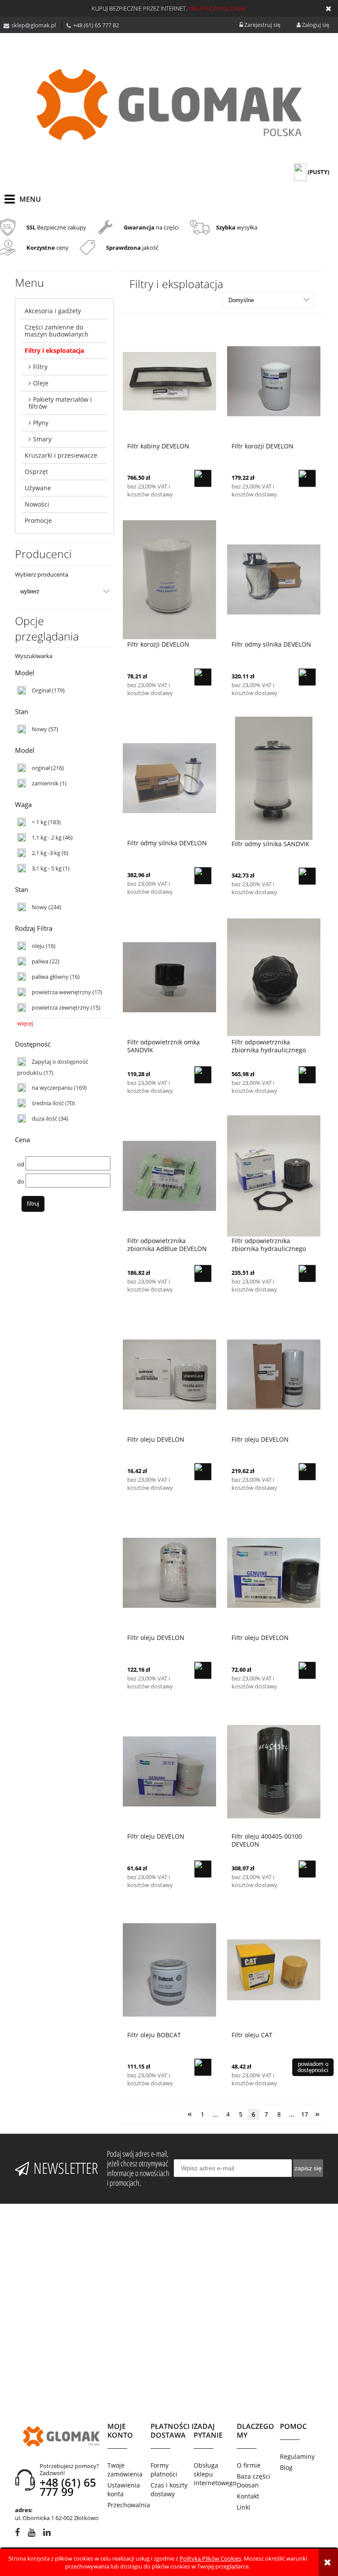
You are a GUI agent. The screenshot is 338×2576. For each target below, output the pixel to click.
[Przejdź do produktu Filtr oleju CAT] (274, 1969)
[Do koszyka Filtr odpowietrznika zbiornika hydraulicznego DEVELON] (307, 1273)
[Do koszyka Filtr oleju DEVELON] (203, 1472)
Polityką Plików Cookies (210, 2558)
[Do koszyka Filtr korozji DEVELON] (307, 478)
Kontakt (248, 2496)
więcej (25, 1023)
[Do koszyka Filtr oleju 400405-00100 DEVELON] (307, 1869)
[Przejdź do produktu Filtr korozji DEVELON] (274, 381)
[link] (41, 690)
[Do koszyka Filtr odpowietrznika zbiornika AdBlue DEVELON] (203, 1273)
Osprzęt (36, 472)
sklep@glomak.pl (34, 25)
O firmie (249, 2465)
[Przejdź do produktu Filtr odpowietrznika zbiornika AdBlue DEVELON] (169, 1175)
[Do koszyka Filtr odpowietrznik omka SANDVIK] (203, 1075)
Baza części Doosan (253, 2481)
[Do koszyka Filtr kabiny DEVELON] (203, 478)
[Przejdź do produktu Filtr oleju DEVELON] (169, 1374)
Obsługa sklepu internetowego (215, 2474)
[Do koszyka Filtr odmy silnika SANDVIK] (307, 876)
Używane (38, 488)
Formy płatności (164, 2470)
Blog (286, 2467)
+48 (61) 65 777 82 (96, 25)
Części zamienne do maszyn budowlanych (57, 331)
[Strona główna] (169, 104)
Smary (42, 439)
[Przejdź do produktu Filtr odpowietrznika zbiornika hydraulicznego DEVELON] (274, 1175)
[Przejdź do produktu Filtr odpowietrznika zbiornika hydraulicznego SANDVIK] (274, 977)
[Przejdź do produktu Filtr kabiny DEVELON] (169, 381)
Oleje (41, 383)
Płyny (41, 423)
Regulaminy (297, 2456)
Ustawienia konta (124, 2489)
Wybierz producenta (42, 574)
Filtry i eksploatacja (54, 350)
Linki (244, 2507)
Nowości (37, 504)
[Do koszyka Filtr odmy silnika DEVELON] (307, 677)
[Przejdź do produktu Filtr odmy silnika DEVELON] (274, 579)
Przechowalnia (129, 2505)
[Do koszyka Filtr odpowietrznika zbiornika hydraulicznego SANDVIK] (307, 1075)
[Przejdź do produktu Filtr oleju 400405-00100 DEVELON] (274, 1771)
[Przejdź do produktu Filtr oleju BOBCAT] (169, 1969)
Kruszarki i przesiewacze (61, 455)
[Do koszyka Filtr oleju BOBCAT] (203, 2067)
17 (305, 2114)
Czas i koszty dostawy (169, 2489)
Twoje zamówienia (125, 2470)
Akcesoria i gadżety (53, 311)
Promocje (38, 520)
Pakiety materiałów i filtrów (60, 403)
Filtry (40, 367)
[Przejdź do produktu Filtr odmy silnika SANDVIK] (274, 778)
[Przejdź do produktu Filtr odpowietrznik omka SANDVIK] (169, 977)
